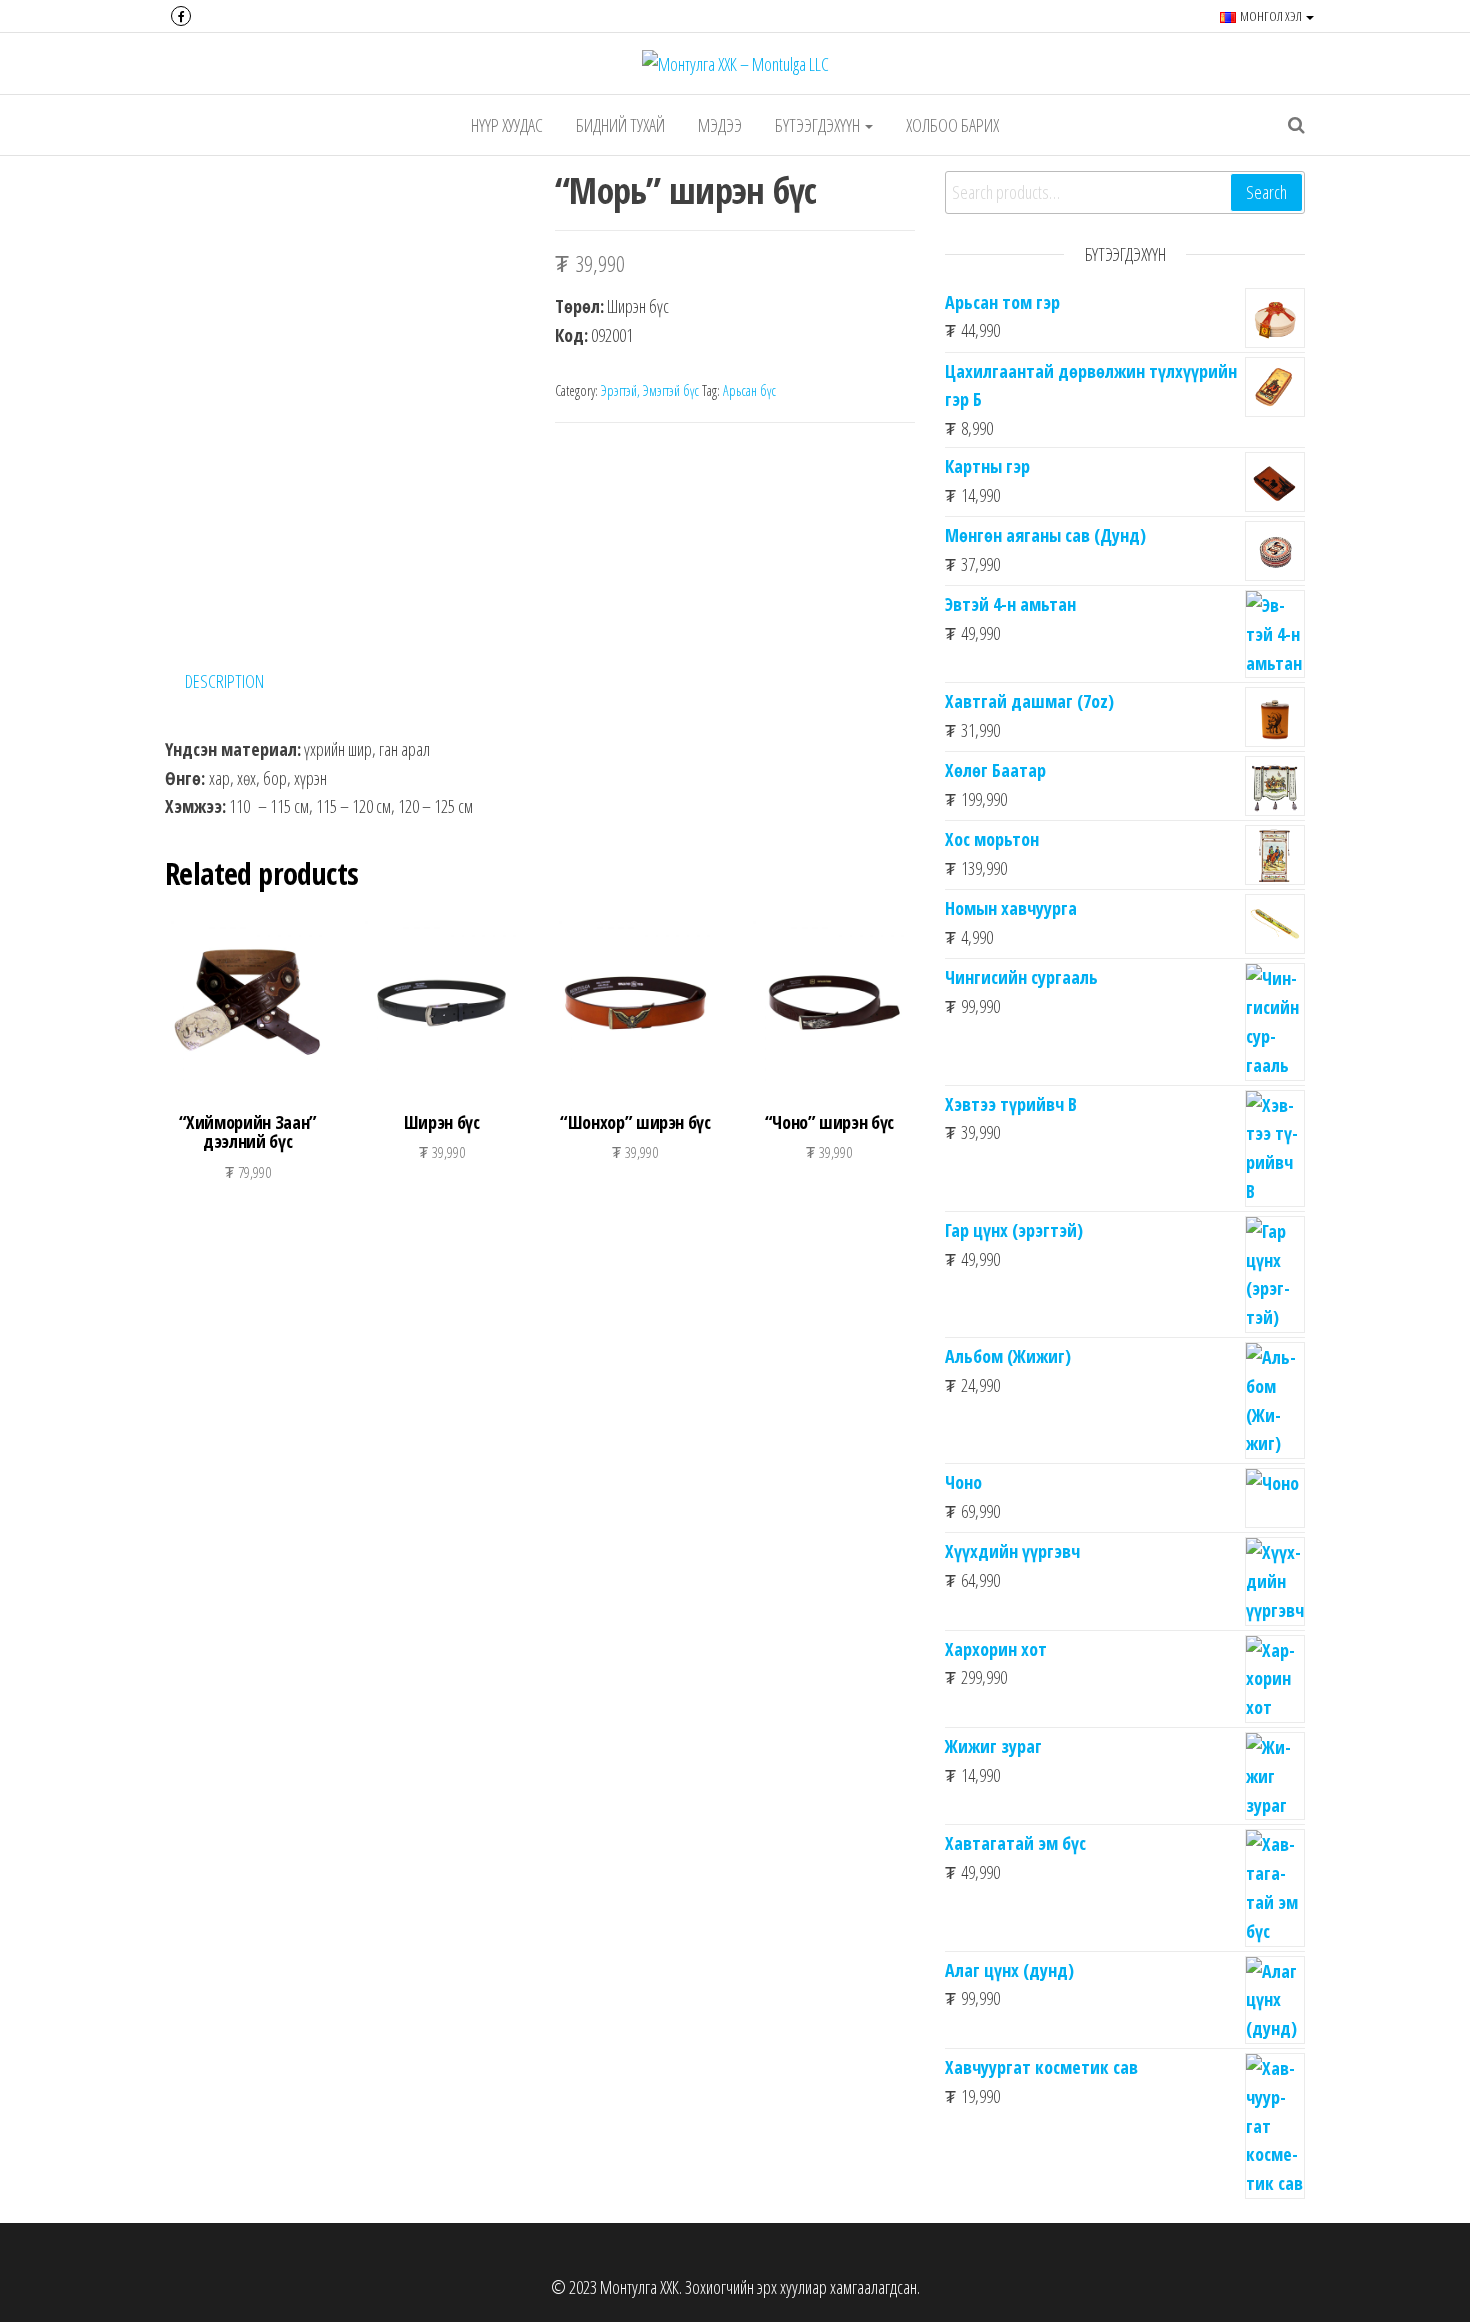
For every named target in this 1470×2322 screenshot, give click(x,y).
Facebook (181, 16)
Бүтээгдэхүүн (819, 125)
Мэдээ (720, 125)
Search (1266, 192)
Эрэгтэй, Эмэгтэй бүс (650, 390)
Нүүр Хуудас (507, 125)
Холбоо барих (952, 125)
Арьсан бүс (749, 390)
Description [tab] (224, 681)
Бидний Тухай (620, 125)
